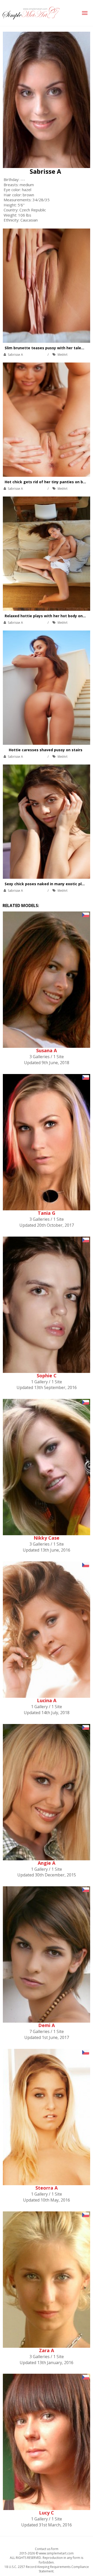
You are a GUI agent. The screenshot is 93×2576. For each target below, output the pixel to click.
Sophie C (47, 1376)
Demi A (47, 2025)
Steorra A (47, 2188)
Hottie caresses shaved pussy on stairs (46, 750)
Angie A (47, 1863)
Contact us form (47, 2549)
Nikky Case (47, 1538)
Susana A (47, 1050)
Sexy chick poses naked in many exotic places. (48, 884)
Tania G (47, 1213)
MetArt (63, 355)
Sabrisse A (45, 171)
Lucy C (47, 2513)
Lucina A (47, 1700)
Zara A (47, 2350)
